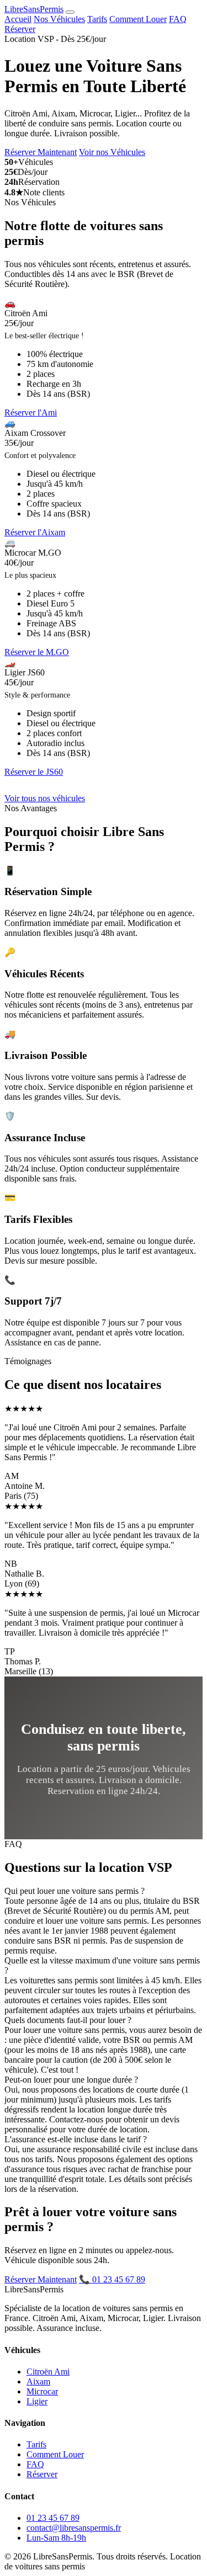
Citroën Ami (48, 2372)
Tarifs (97, 19)
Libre (34, 9)
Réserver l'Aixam (35, 532)
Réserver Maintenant (41, 152)
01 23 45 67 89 (53, 2518)
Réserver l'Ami (31, 413)
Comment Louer (138, 19)
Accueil (18, 19)
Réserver (20, 29)
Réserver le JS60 (34, 772)
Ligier (37, 2401)
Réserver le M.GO (37, 652)
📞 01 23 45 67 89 (112, 2279)
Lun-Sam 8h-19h (56, 2538)
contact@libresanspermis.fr (74, 2528)
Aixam (38, 2381)
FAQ (178, 19)
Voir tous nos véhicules (45, 798)
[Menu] (70, 12)
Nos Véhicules (59, 19)
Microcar (42, 2391)
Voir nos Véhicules (112, 152)
